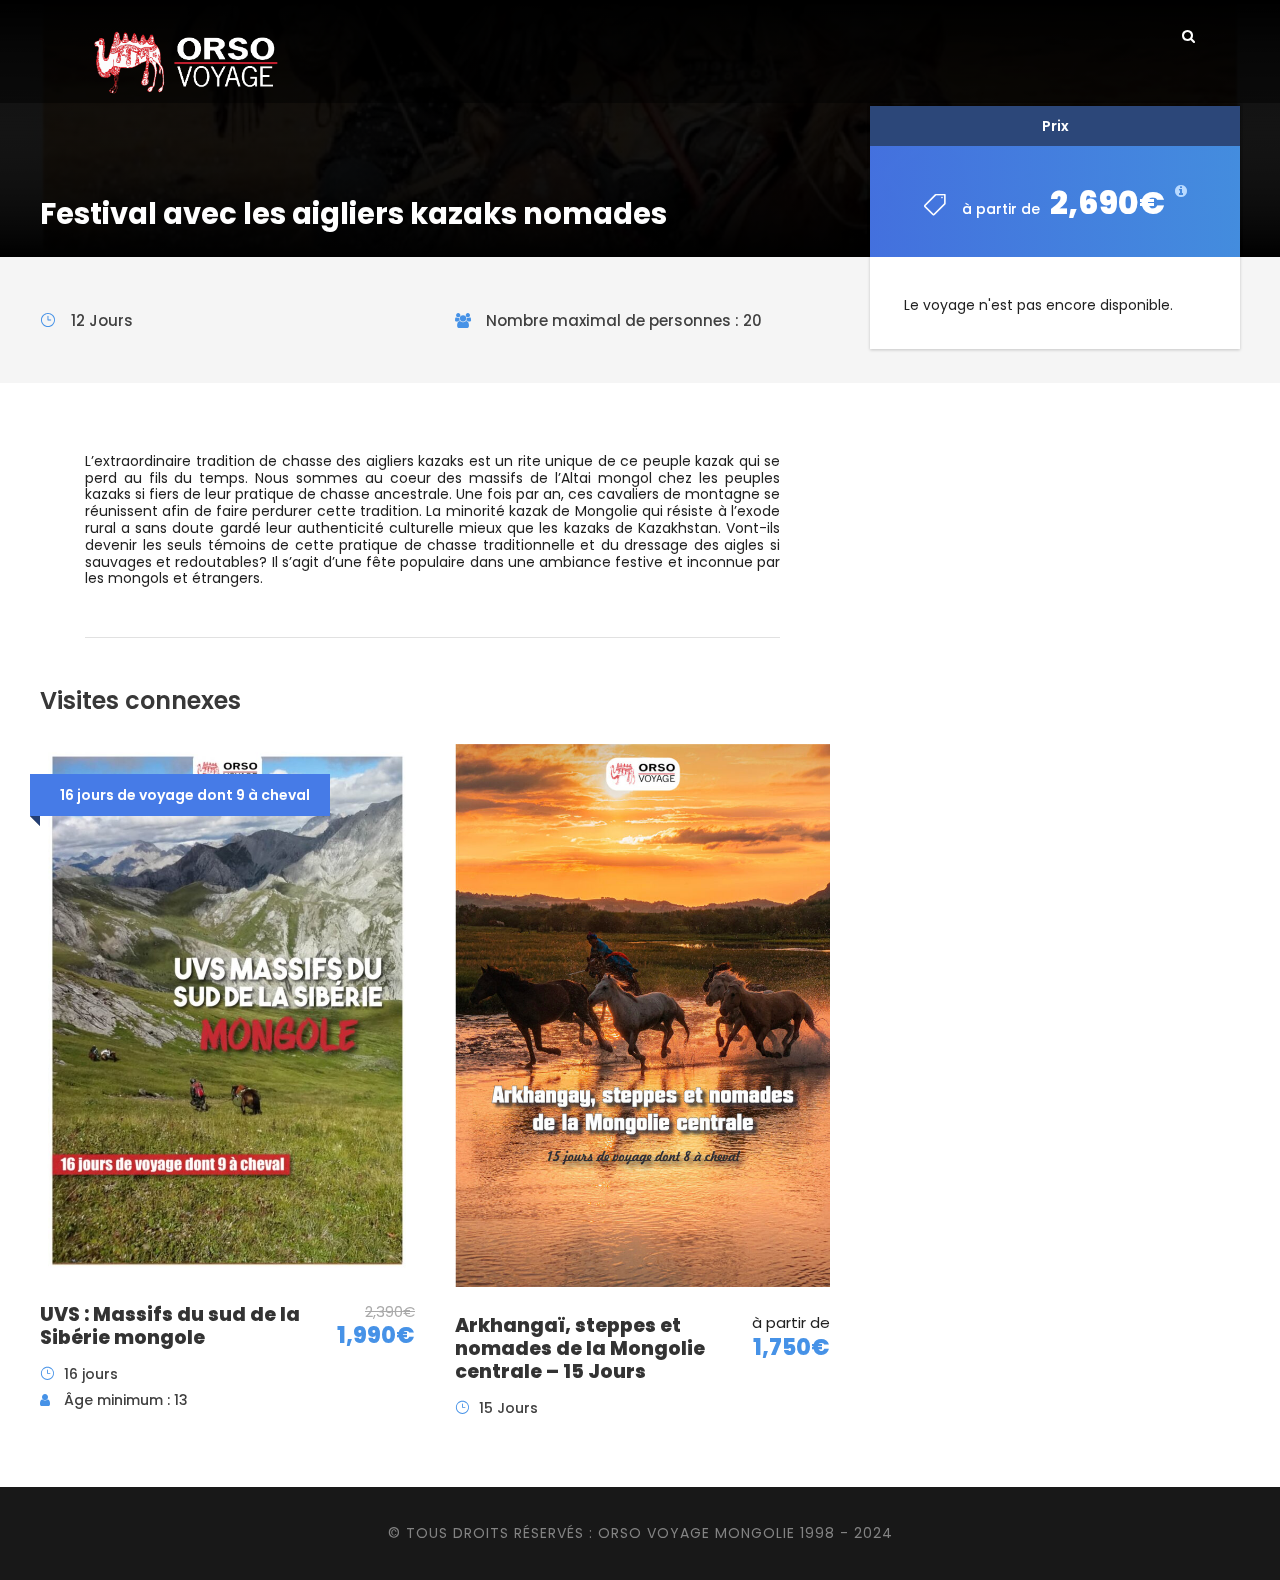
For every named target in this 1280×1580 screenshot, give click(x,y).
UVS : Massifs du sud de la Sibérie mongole (170, 1326)
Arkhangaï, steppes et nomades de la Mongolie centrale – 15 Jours (580, 1348)
